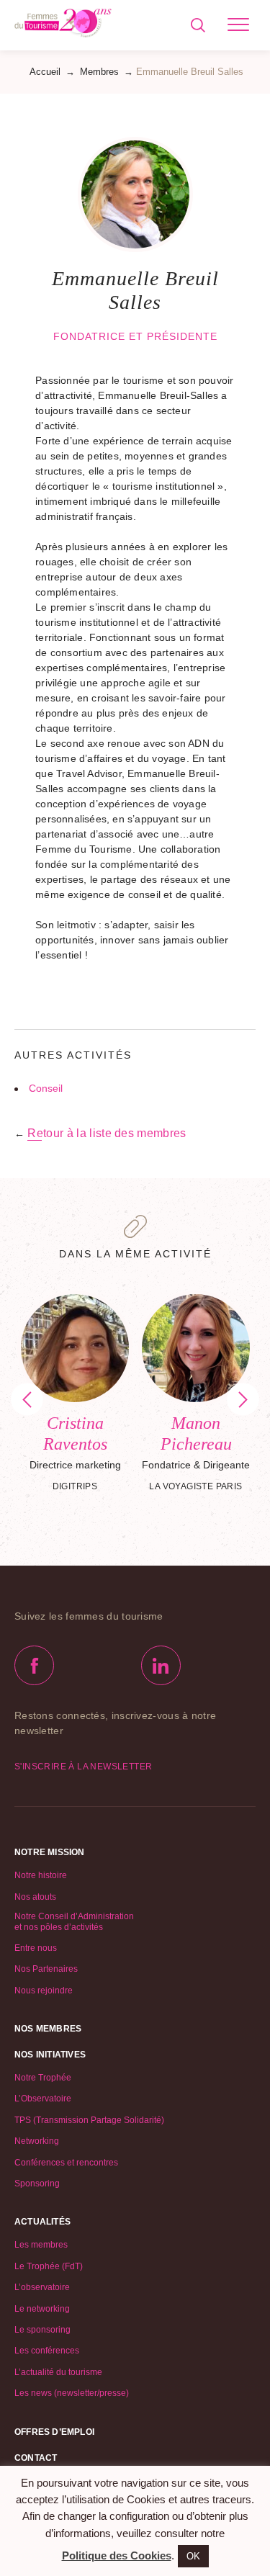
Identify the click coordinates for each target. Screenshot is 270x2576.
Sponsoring (37, 2184)
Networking (37, 2141)
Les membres (41, 2245)
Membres (99, 72)
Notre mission (50, 1852)
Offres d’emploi (54, 2432)
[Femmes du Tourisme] (63, 25)
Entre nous (36, 1948)
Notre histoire (41, 1875)
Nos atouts (35, 1897)
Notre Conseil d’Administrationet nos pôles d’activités (74, 1921)
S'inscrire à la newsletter (83, 1767)
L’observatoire (42, 2287)
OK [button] (193, 2556)
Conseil (46, 1088)
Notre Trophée (43, 2078)
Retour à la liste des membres (107, 1133)
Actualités (42, 2222)
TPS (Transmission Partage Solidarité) (89, 2120)
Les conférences (47, 2351)
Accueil (45, 72)
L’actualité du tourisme (58, 2372)
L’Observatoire (43, 2099)
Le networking (42, 2309)
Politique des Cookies (117, 2555)
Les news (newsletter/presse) (72, 2393)
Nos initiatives (50, 2055)
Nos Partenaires (46, 1969)
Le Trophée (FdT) (49, 2266)
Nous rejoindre (44, 1991)
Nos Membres (48, 2029)
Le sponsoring (42, 2330)
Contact (36, 2458)
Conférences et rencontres (66, 2163)
